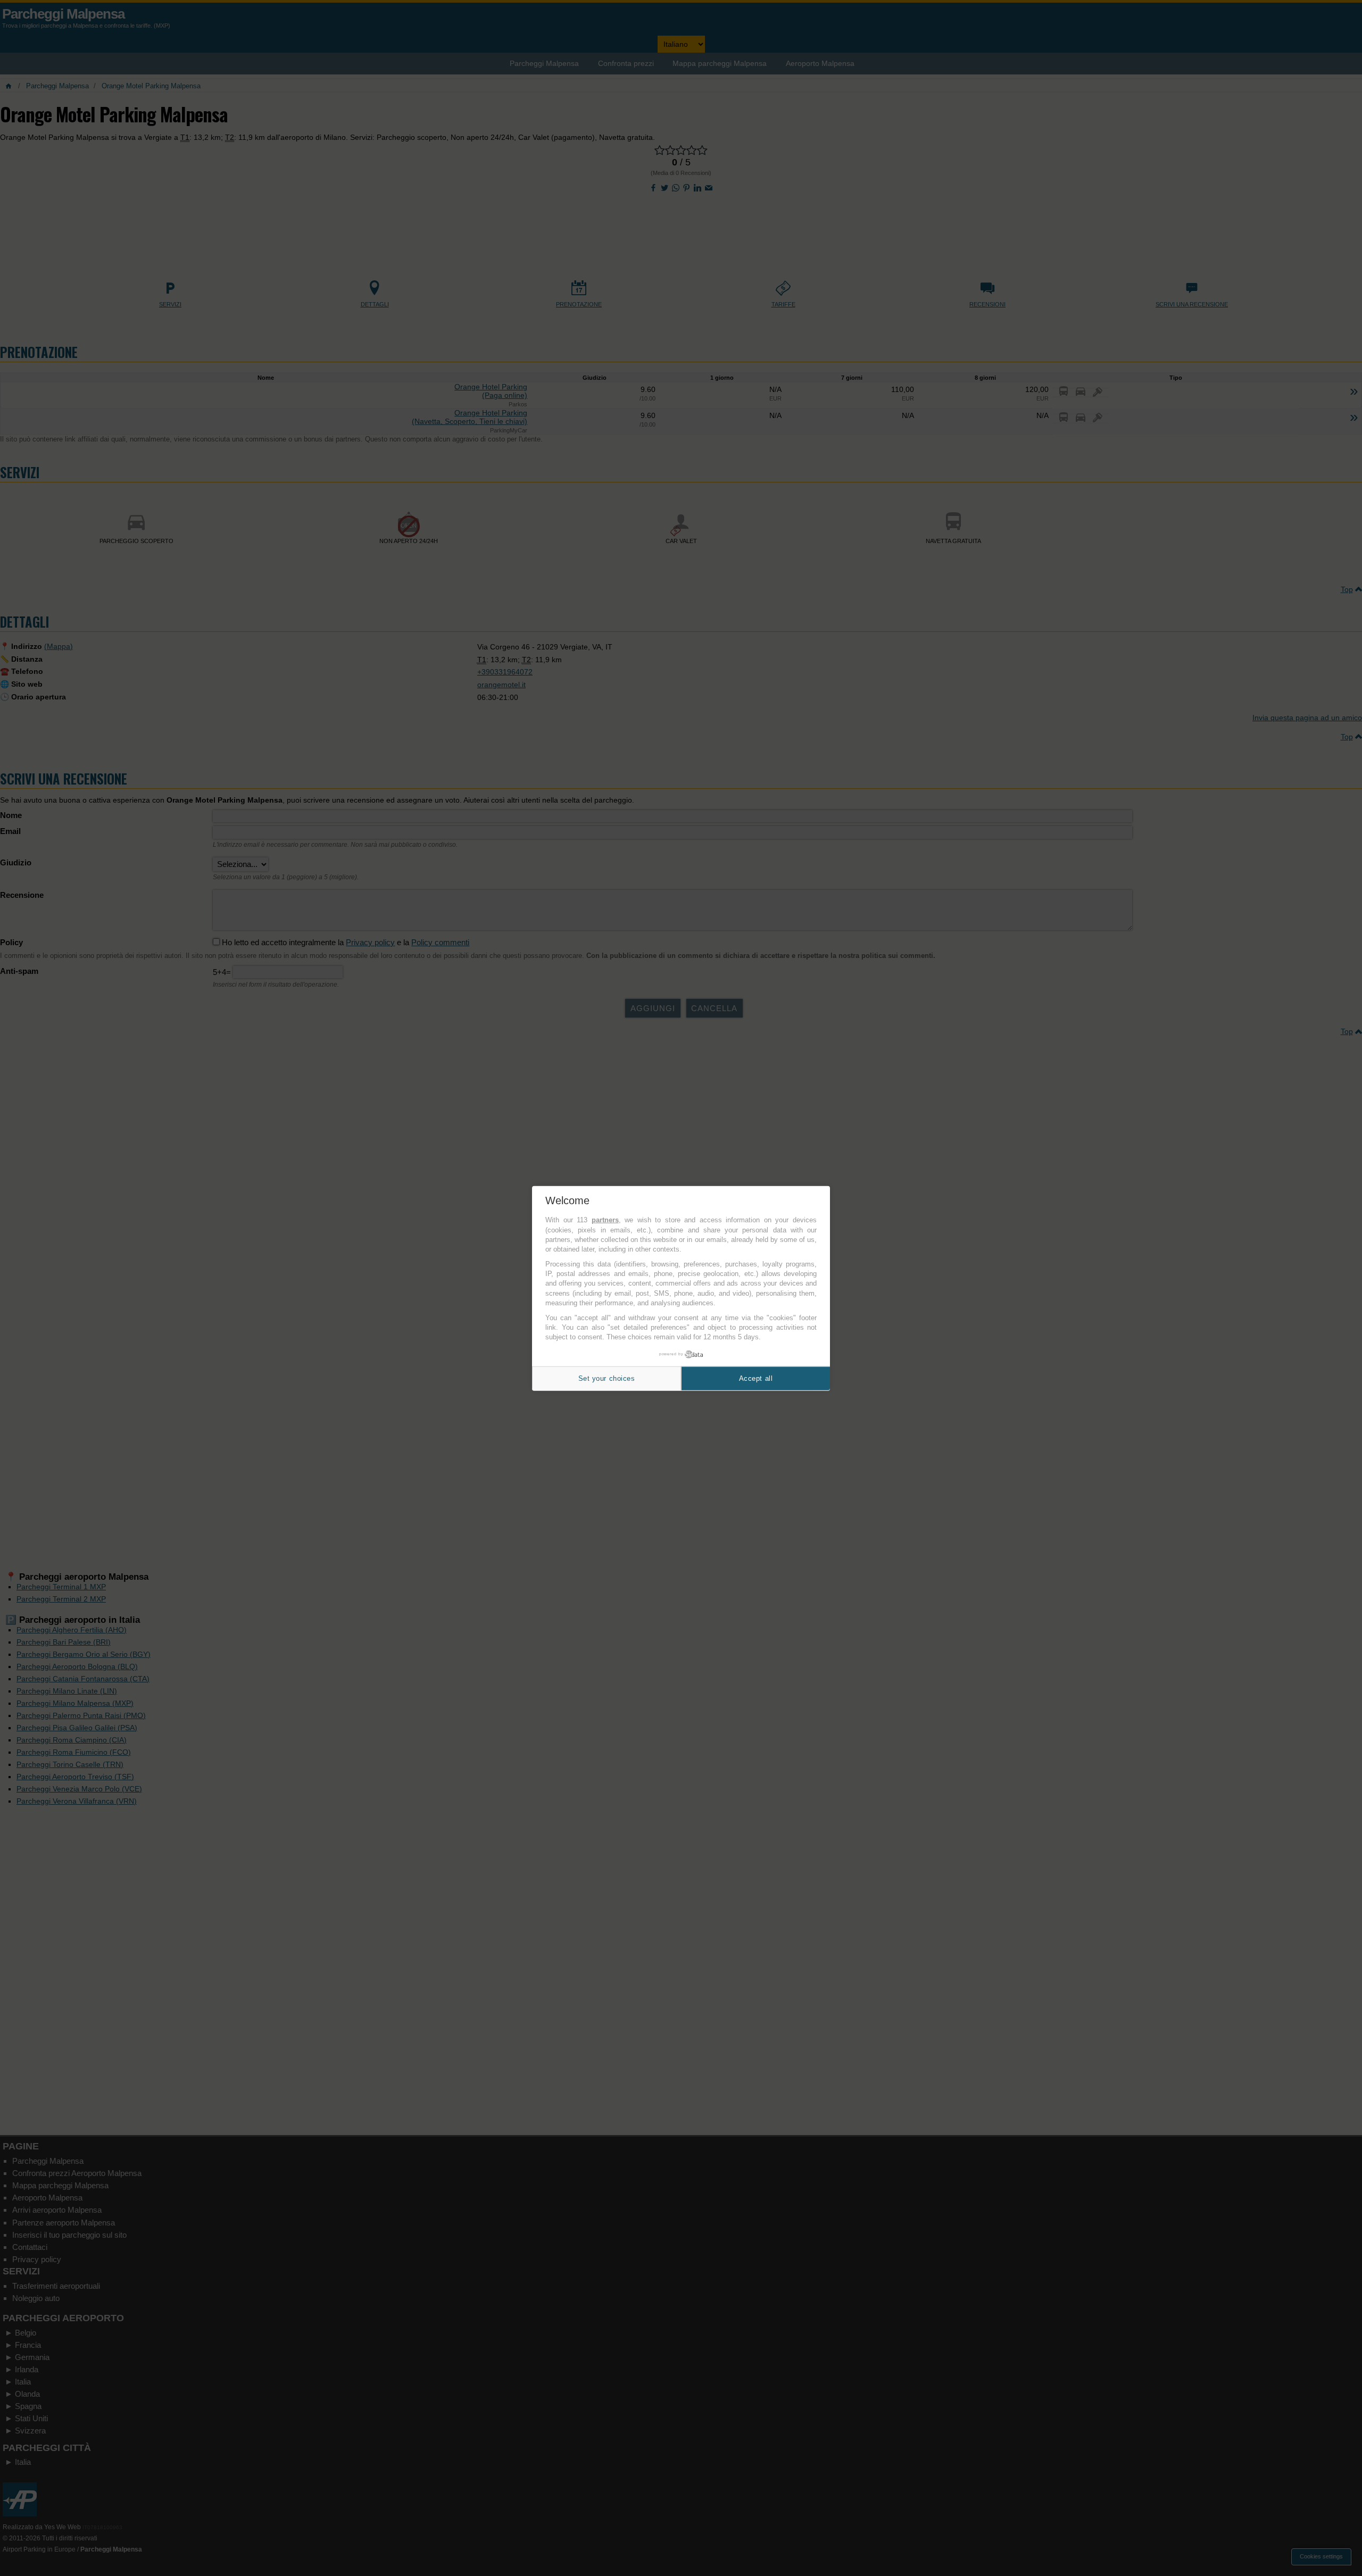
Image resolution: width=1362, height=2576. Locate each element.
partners (605, 1220)
